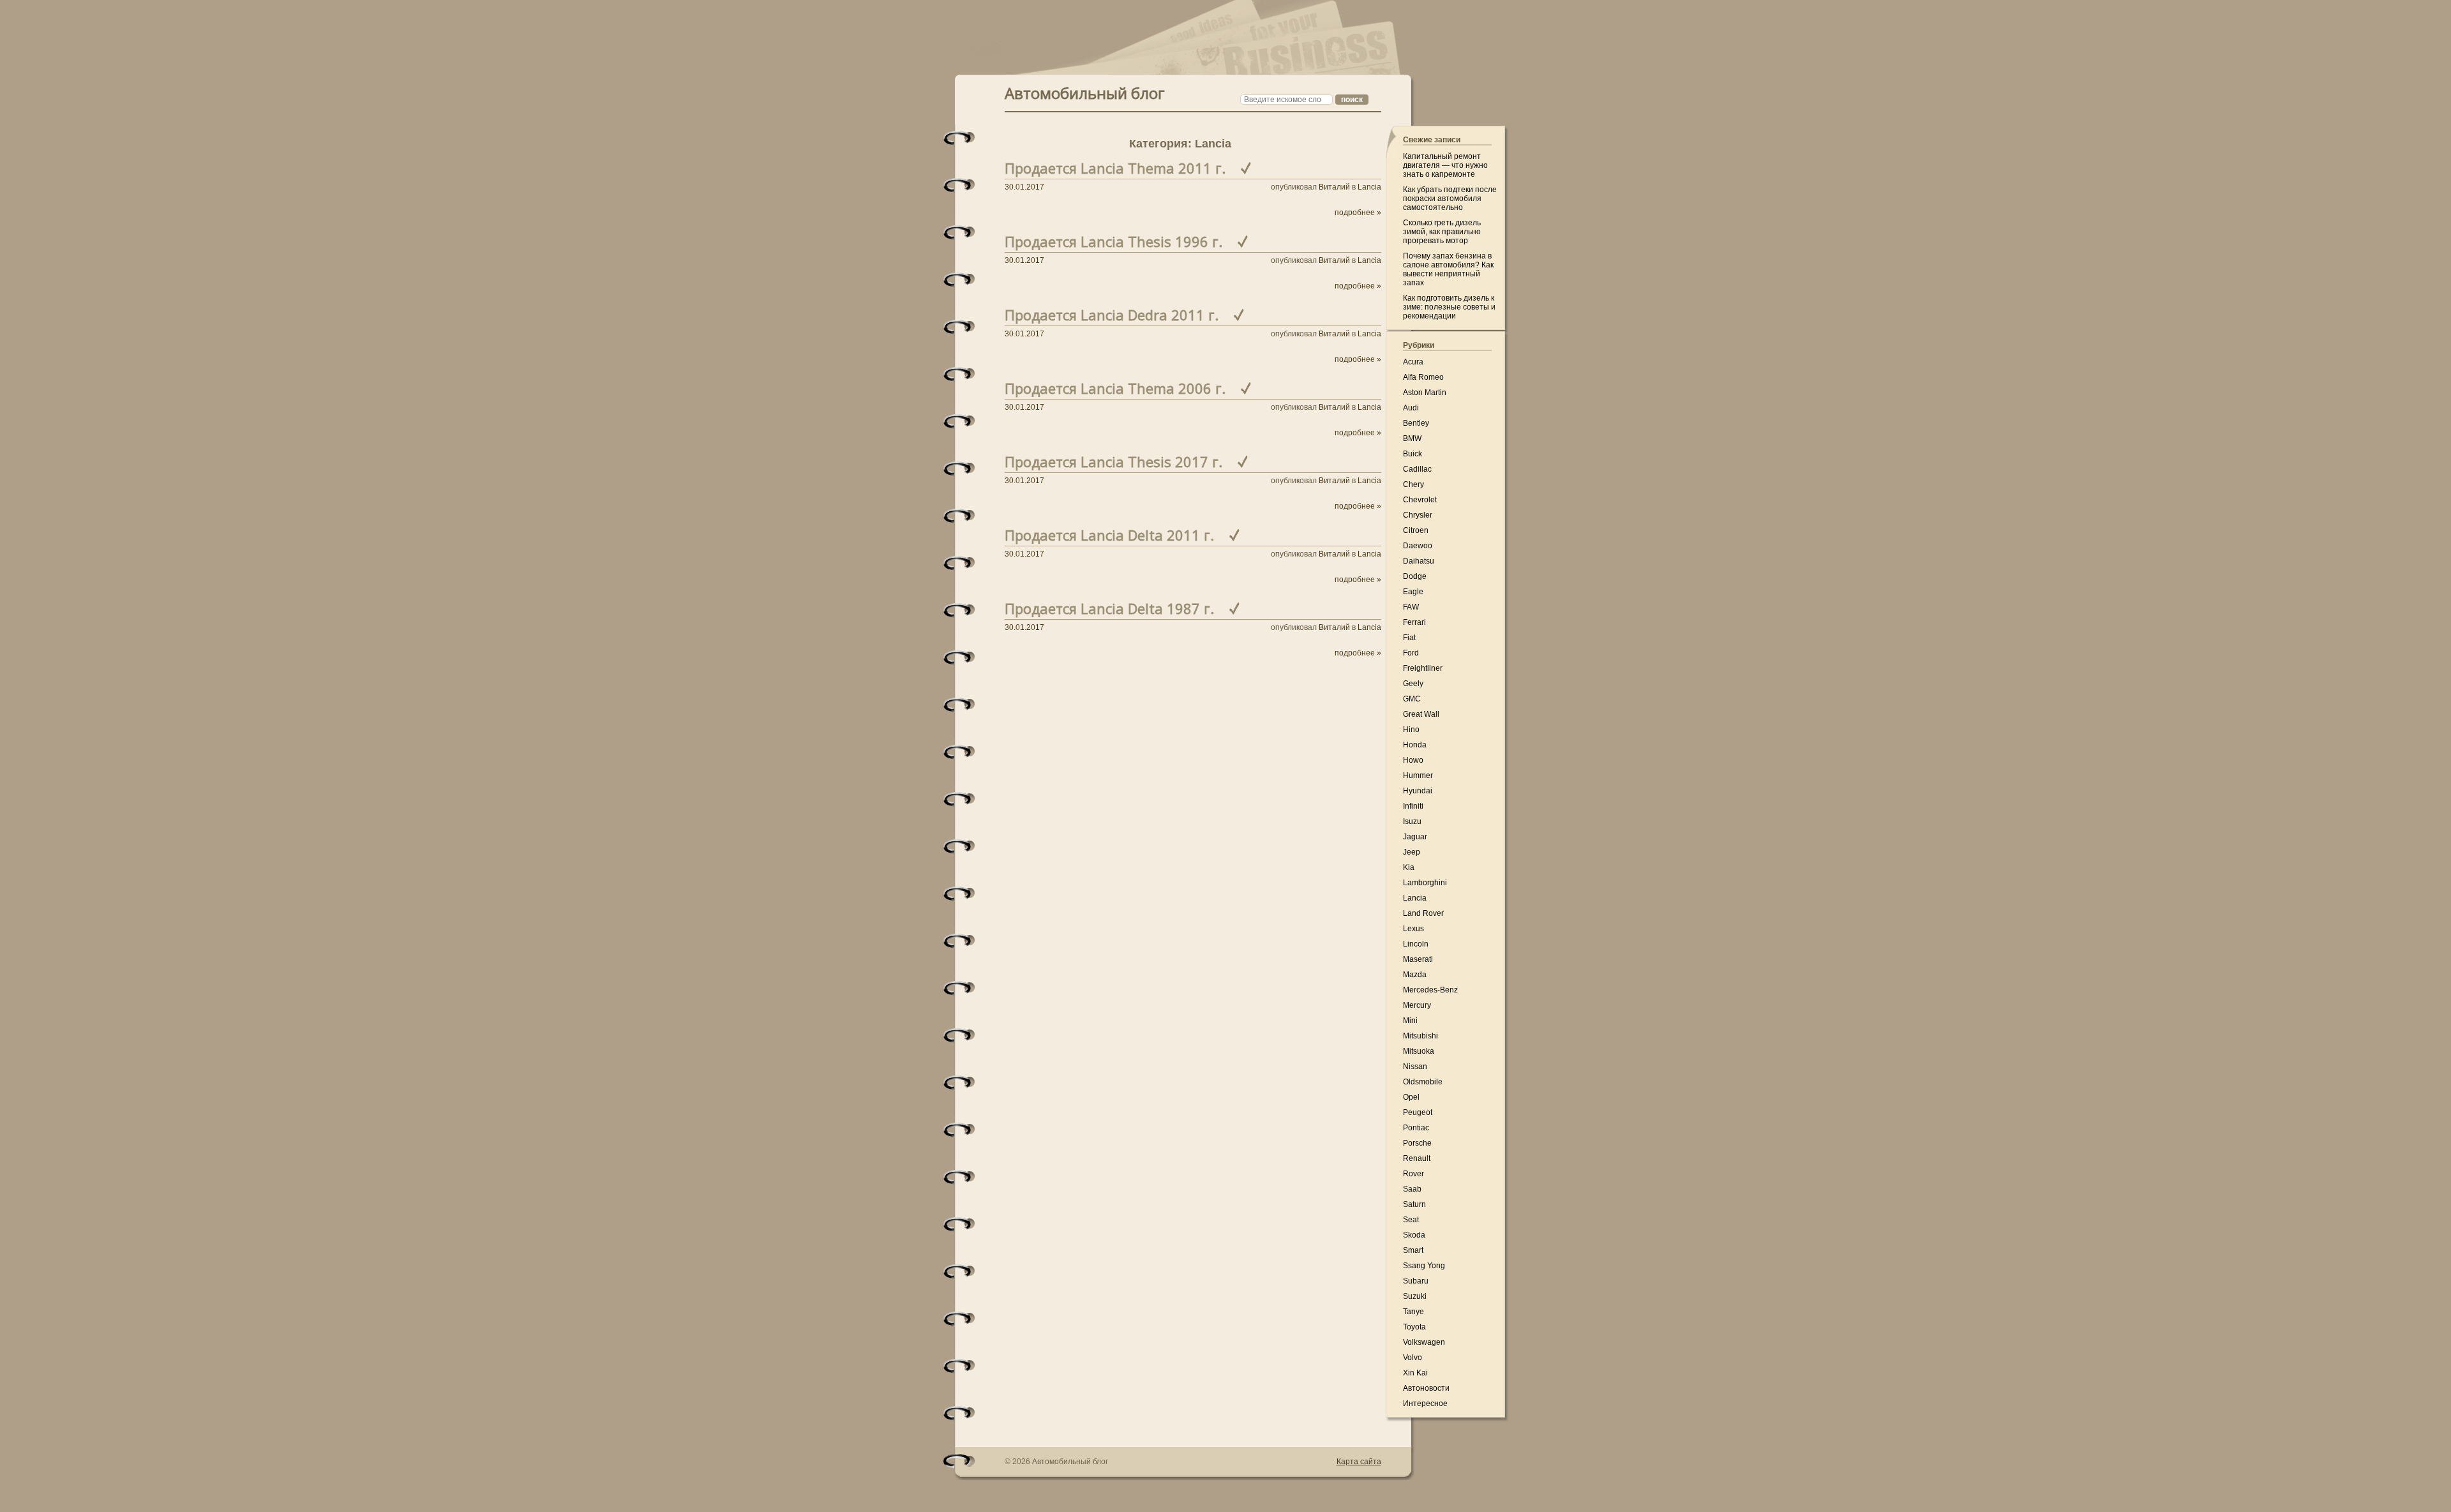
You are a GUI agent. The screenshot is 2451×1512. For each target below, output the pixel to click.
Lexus (1413, 929)
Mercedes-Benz (1430, 990)
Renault (1417, 1158)
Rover (1413, 1174)
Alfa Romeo (1423, 377)
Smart (1413, 1250)
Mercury (1417, 1005)
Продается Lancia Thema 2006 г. (1115, 388)
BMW (1412, 438)
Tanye (1413, 1312)
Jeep (1412, 852)
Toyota (1414, 1327)
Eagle (1413, 592)
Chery (1413, 484)
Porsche (1417, 1143)
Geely (1413, 684)
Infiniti (1413, 806)
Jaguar (1415, 837)
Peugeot (1418, 1112)
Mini (1410, 1021)
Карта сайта (1359, 1462)
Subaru (1416, 1281)
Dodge (1415, 576)
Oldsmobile (1423, 1082)
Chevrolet (1420, 500)
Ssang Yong (1424, 1266)
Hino (1411, 730)
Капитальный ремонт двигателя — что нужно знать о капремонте (1445, 165)
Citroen (1416, 530)
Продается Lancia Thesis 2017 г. (1113, 461)
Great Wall (1421, 714)
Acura (1413, 362)
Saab (1412, 1189)
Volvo (1413, 1358)
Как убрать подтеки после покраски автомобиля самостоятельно (1450, 198)
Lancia (1369, 187)
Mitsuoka (1419, 1051)
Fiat (1409, 638)
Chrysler (1418, 515)
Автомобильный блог (1085, 92)
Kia (1409, 867)
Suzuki (1415, 1296)
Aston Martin (1425, 393)
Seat (1411, 1220)
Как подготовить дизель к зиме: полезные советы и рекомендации (1449, 307)
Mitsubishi (1420, 1036)
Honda (1415, 745)
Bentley (1416, 423)
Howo (1413, 760)
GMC (1412, 699)
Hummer (1418, 775)
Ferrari (1414, 622)
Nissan (1415, 1067)
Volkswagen (1424, 1342)
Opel (1411, 1097)
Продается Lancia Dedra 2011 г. (1112, 315)
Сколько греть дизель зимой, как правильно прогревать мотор (1442, 232)
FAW (1411, 607)
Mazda (1415, 975)
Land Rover (1423, 913)
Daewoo (1418, 546)
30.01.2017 (1024, 187)
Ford (1411, 653)
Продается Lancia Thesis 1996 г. (1113, 241)
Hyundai (1418, 791)
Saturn (1414, 1204)
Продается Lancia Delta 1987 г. (1109, 608)
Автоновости (1426, 1388)
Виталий (1334, 187)
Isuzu (1412, 821)
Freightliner (1423, 668)
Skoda (1414, 1235)
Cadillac (1417, 469)
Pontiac (1416, 1128)
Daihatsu (1419, 561)
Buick (1413, 454)
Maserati (1418, 959)
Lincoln (1416, 944)
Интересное (1425, 1403)
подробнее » (1358, 213)
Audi (1411, 408)
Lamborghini (1425, 883)
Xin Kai (1415, 1373)
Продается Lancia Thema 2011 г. (1115, 168)
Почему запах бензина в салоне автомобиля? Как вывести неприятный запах (1448, 269)
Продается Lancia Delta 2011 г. (1109, 535)
